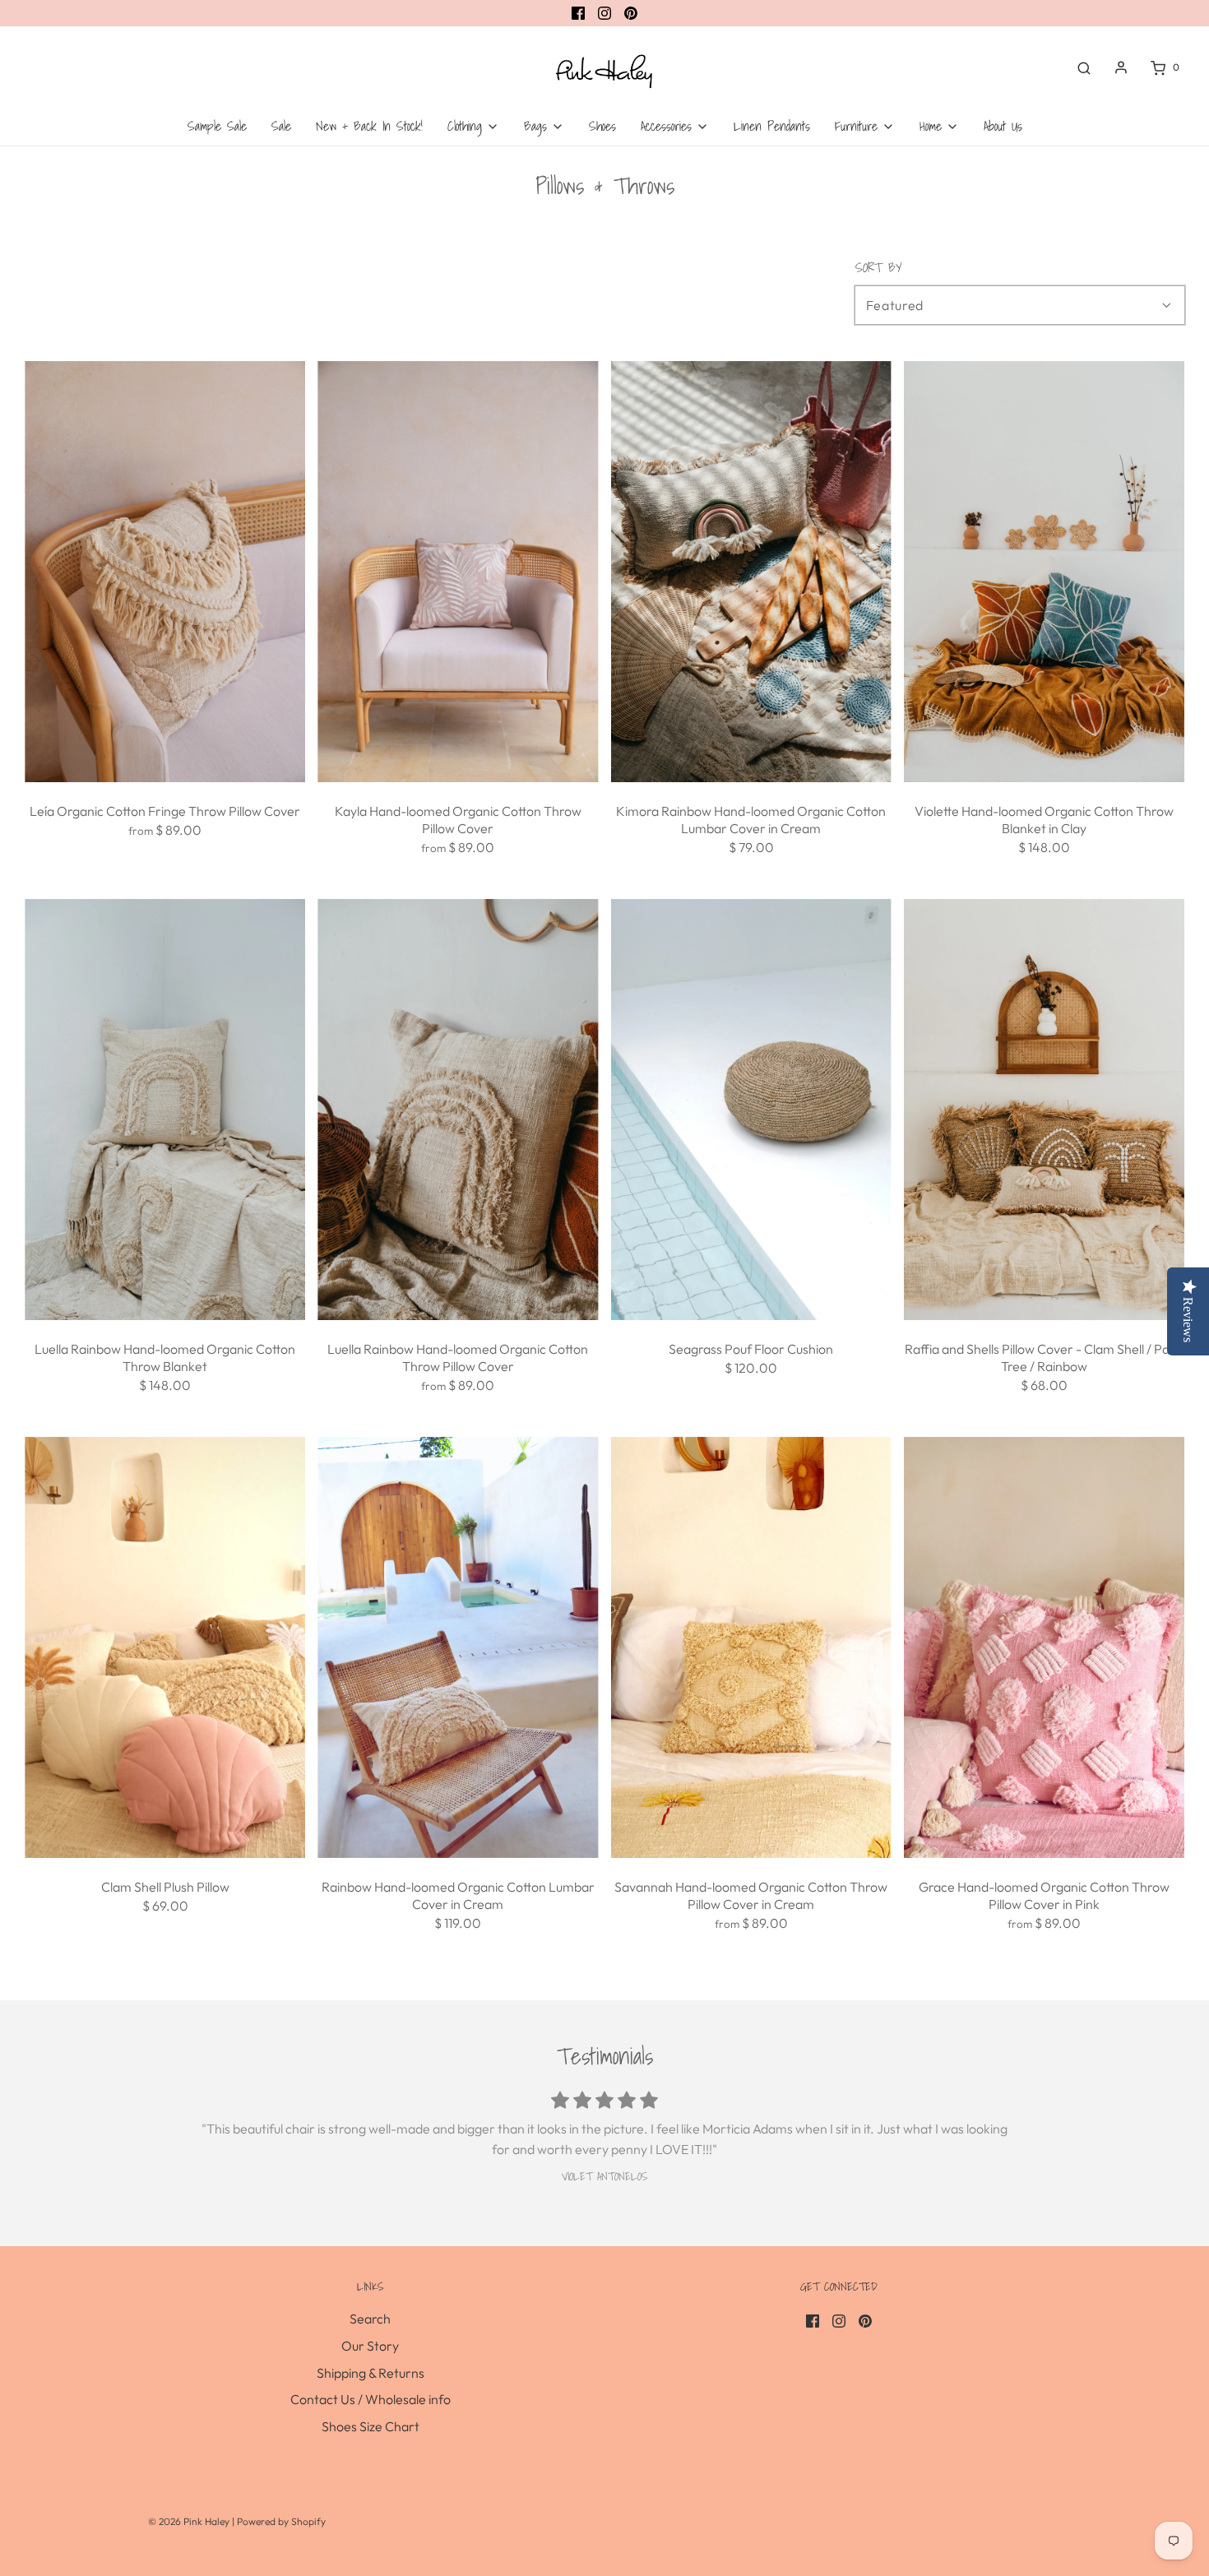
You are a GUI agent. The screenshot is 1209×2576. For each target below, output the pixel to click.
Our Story (370, 2346)
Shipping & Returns (371, 2373)
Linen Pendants (772, 126)
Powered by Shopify (281, 2521)
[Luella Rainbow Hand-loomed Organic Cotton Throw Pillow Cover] (458, 1110)
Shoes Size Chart (371, 2426)
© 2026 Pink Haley (190, 2521)
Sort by (879, 267)
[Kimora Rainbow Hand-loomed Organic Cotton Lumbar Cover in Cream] (751, 572)
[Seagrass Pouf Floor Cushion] (751, 1110)
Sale (281, 126)
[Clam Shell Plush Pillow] (165, 1647)
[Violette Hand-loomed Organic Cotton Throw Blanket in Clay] (1044, 572)
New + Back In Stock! (369, 126)
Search (370, 2319)
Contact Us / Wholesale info (371, 2399)
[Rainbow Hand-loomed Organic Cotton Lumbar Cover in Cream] (458, 1647)
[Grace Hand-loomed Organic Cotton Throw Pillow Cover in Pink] (1044, 1647)
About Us (1003, 126)
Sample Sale (217, 126)
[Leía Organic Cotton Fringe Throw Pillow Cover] (165, 572)
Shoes (602, 126)
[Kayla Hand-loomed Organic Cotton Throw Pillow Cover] (458, 572)
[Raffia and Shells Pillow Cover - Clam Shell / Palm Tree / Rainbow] (1044, 1110)
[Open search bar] (1084, 67)
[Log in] (1121, 67)
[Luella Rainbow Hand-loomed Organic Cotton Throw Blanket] (165, 1110)
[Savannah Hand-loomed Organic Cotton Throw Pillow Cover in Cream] (751, 1647)
